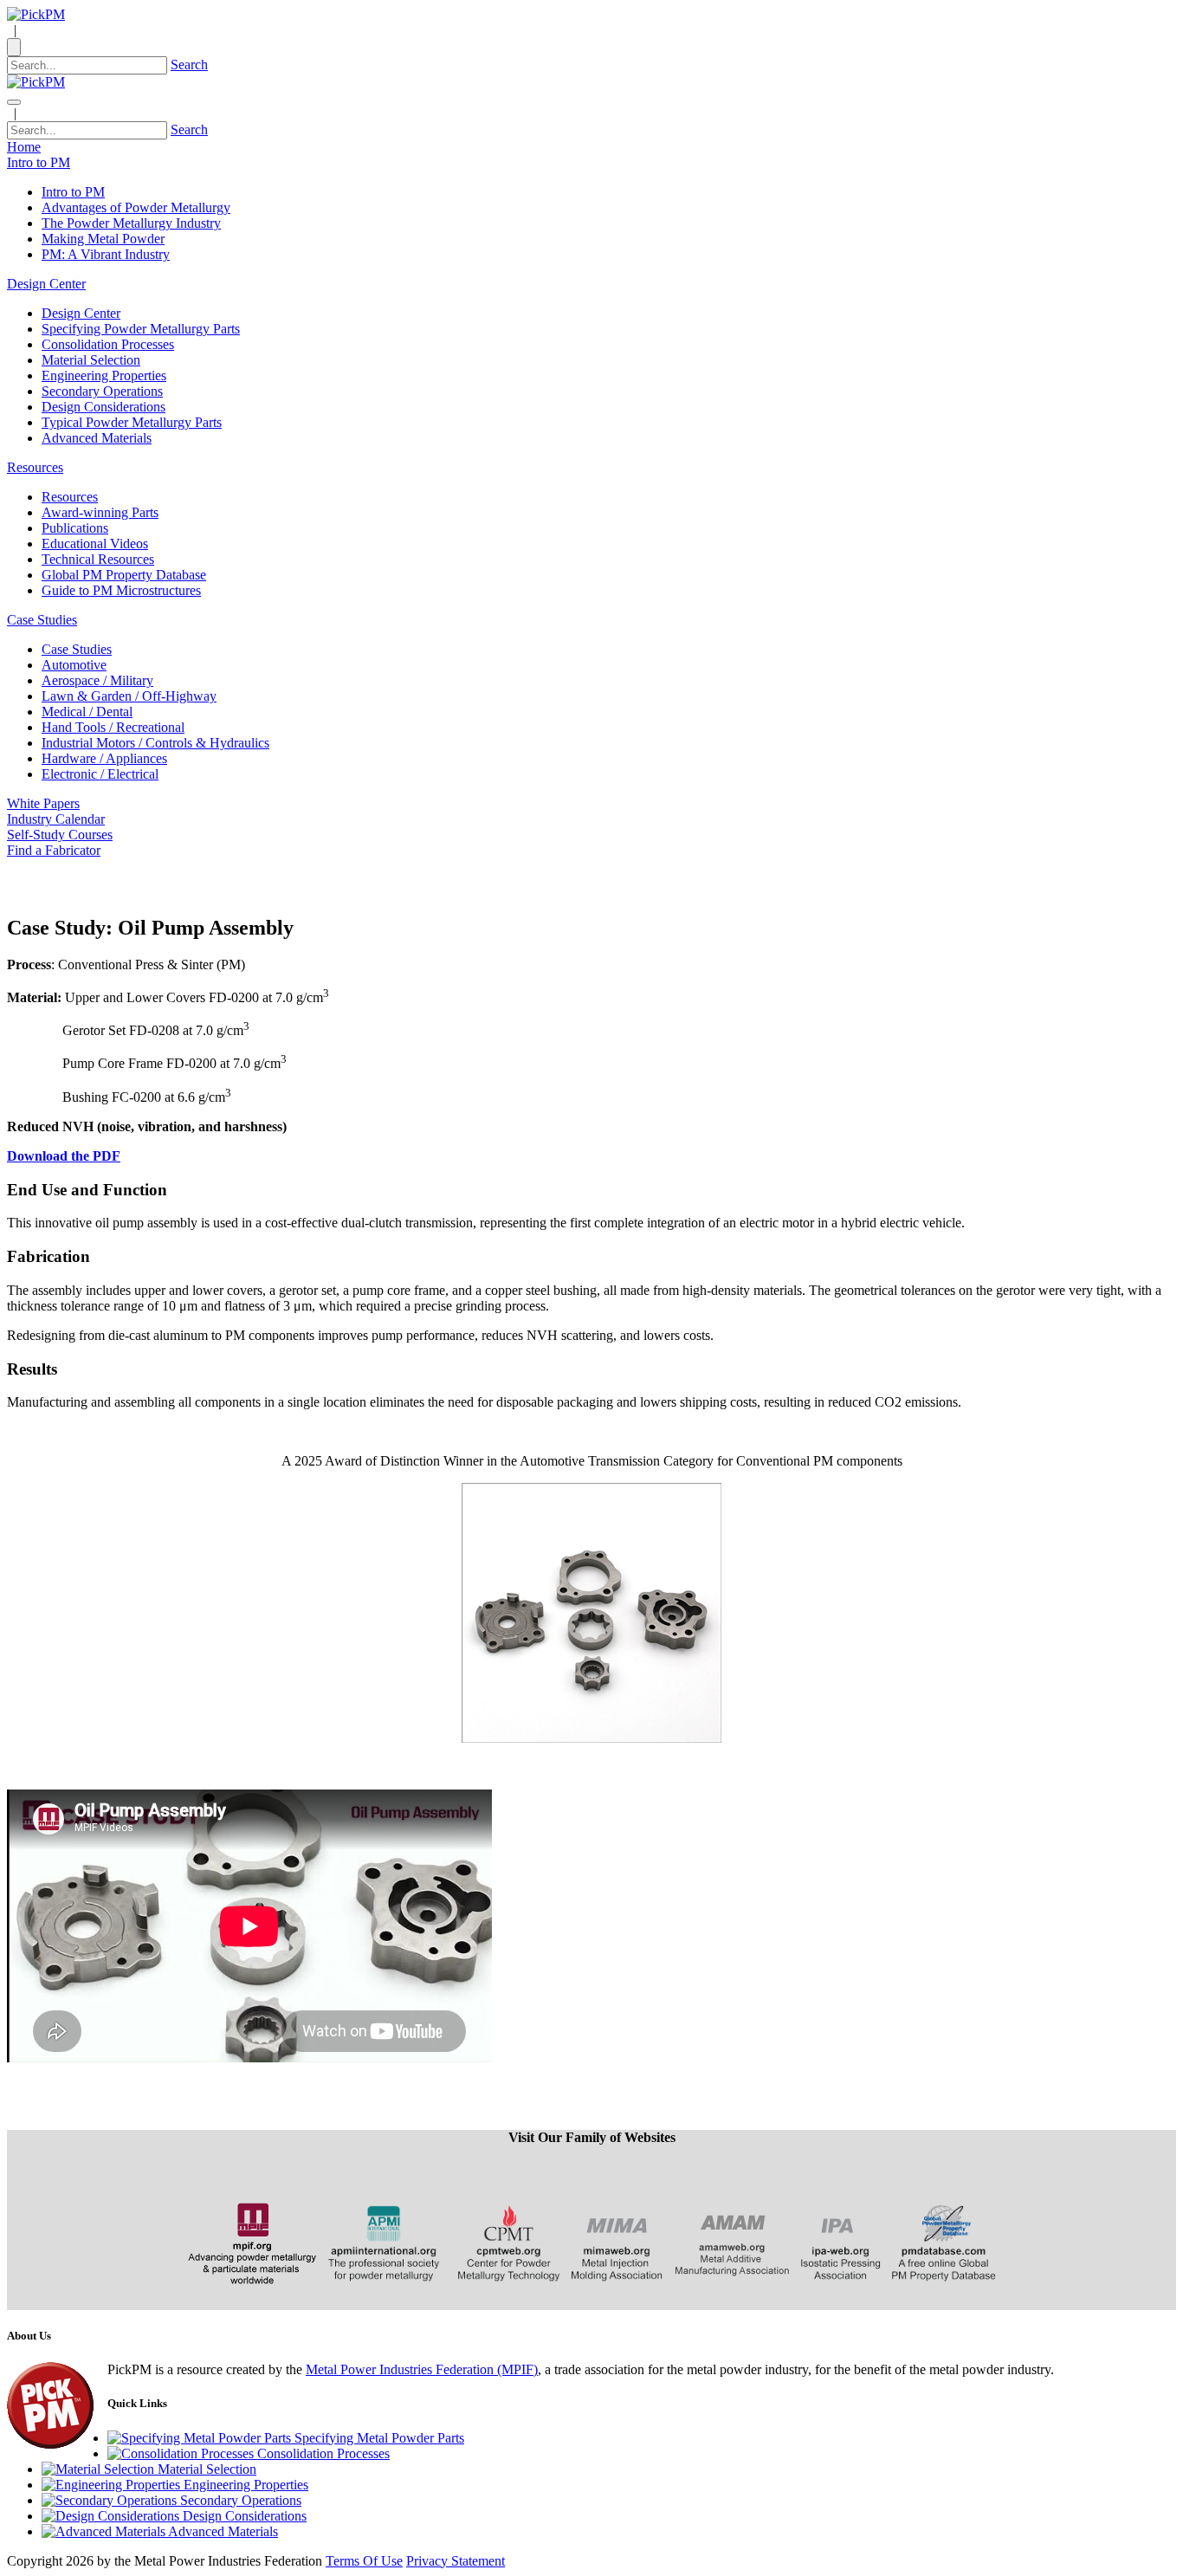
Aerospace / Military (97, 680)
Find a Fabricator (54, 850)
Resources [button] (35, 467)
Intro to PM (73, 192)
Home (24, 147)
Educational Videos (95, 544)
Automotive (74, 665)
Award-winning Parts (100, 512)
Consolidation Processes (108, 344)
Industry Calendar (56, 819)
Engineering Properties (104, 375)
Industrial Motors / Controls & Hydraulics (155, 743)
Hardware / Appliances (104, 758)
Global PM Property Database (124, 575)
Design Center (81, 313)
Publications (75, 528)
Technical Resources (98, 559)
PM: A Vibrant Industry (106, 254)
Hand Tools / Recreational (113, 727)
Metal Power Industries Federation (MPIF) (422, 2369)
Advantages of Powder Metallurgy (136, 207)
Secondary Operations (102, 391)
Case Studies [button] (42, 620)
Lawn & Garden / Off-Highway (129, 696)
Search (189, 65)
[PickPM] (36, 14)
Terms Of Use (364, 2561)
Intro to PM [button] (39, 162)
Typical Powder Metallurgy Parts (132, 422)
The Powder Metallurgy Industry (131, 223)
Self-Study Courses (60, 835)
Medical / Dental (87, 712)
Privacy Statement (456, 2561)
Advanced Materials (97, 438)
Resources (70, 497)
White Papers (43, 803)
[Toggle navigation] (14, 102)
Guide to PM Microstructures (121, 590)
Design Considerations (103, 407)
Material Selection (91, 360)
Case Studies (77, 649)
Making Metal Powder (103, 239)
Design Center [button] (46, 284)
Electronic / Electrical (100, 774)
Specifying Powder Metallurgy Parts (141, 329)
